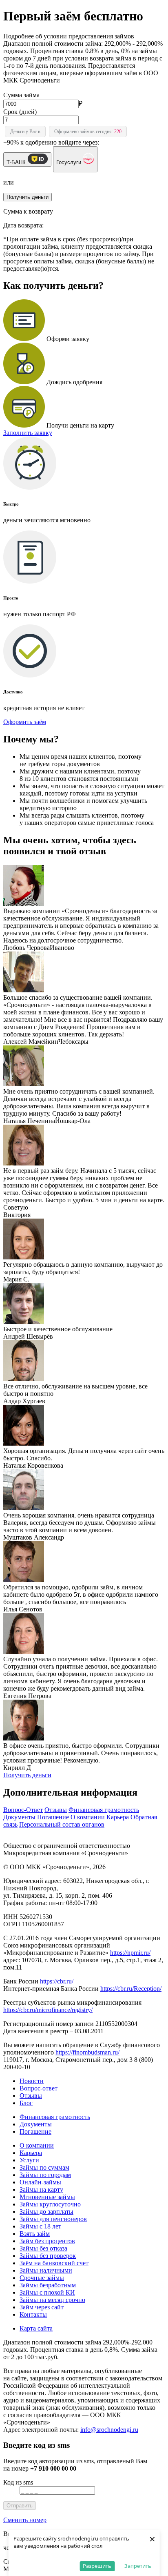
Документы (19, 1817)
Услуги (29, 2160)
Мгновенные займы (47, 2197)
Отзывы (56, 1810)
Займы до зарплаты (46, 2212)
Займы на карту (41, 2189)
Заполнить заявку (28, 433)
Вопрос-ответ (39, 2088)
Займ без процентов (47, 2241)
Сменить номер (25, 2520)
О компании (88, 1817)
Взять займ (35, 2234)
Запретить (138, 2566)
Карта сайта (36, 2328)
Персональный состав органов (62, 1824)
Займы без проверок (48, 2256)
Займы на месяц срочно (52, 2300)
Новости (32, 2081)
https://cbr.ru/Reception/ (131, 1989)
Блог (26, 2103)
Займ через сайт (42, 2307)
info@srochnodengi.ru (109, 2430)
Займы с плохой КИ (47, 2292)
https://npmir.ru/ (130, 1953)
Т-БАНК (17, 162)
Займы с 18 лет (40, 2226)
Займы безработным (48, 2285)
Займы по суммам (44, 2167)
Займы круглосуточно (50, 2204)
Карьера (118, 1817)
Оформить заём (25, 722)
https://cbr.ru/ (57, 1981)
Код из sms (18, 2482)
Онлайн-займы (40, 2182)
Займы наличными (46, 2270)
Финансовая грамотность (104, 1810)
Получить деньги (27, 1775)
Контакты (33, 2314)
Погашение (53, 1817)
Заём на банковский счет (54, 2263)
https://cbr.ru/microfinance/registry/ (48, 2010)
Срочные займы (42, 2278)
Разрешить (97, 2566)
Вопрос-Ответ (23, 1810)
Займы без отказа (43, 2248)
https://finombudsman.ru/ (87, 2052)
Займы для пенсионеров (53, 2219)
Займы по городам (45, 2175)
